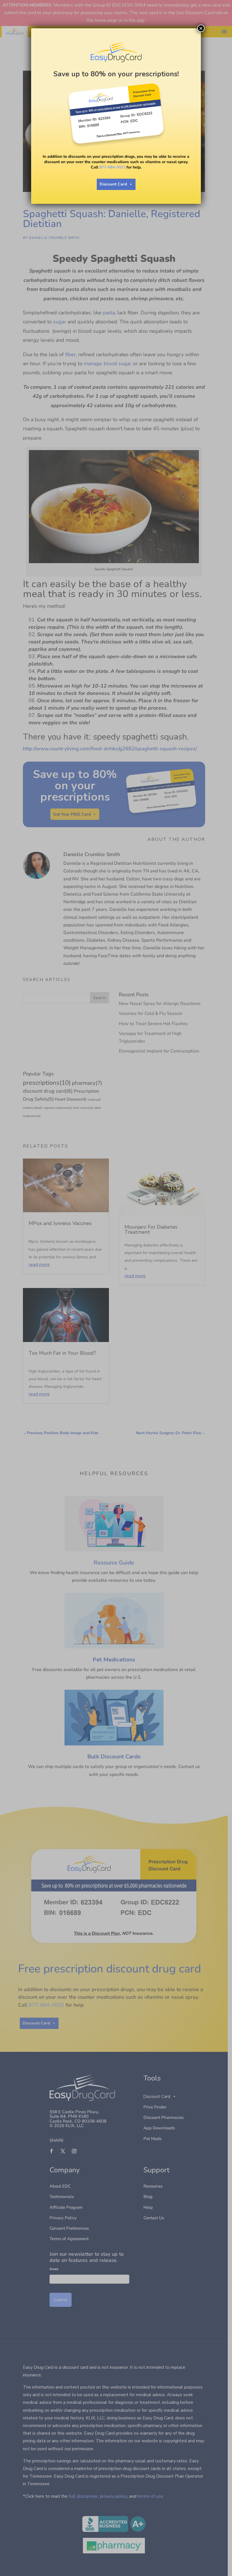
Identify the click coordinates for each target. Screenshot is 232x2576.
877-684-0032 (112, 167)
